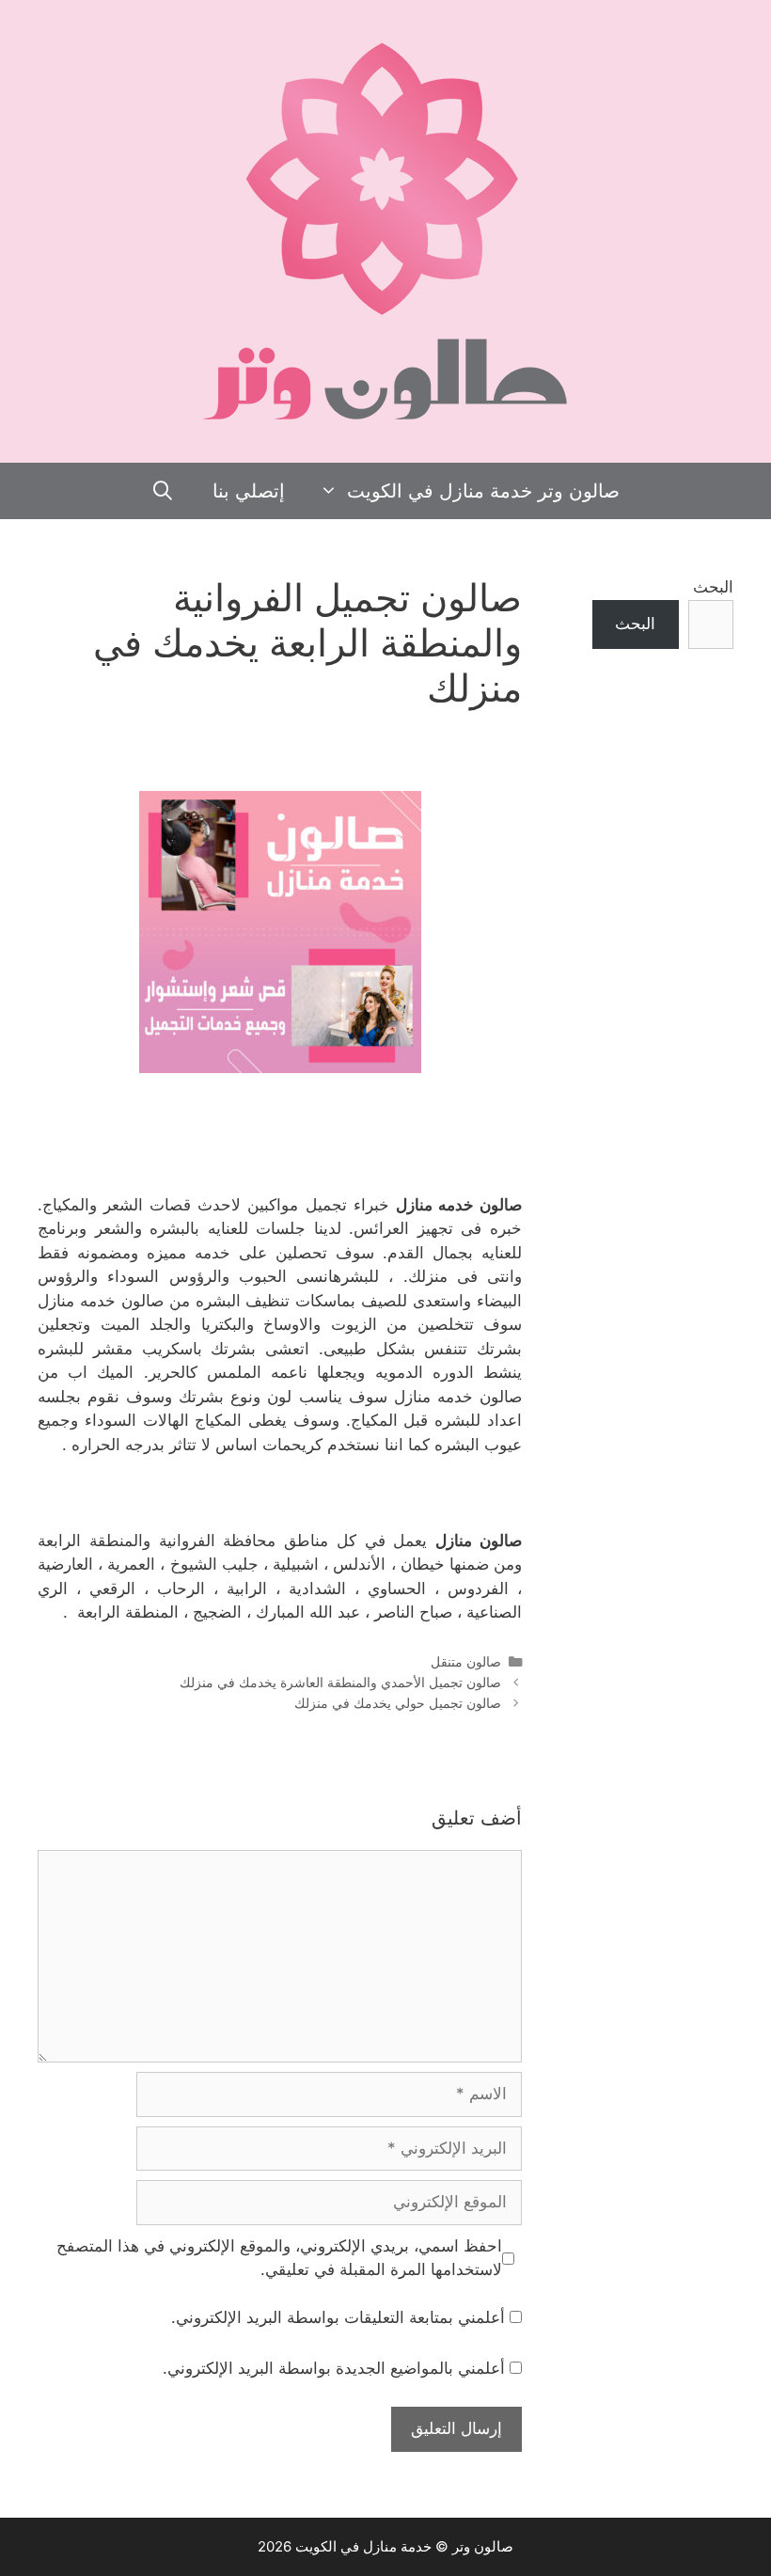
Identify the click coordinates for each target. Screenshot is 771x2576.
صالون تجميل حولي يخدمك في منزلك (398, 1703)
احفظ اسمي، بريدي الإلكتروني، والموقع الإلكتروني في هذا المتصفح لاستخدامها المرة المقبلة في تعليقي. (279, 2258)
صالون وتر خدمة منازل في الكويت (483, 491)
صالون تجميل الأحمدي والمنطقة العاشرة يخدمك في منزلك (340, 1682)
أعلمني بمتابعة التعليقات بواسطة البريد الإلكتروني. (338, 2317)
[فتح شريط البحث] (164, 491)
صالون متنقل (466, 1661)
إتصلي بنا (249, 491)
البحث (713, 587)
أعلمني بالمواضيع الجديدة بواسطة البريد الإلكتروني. (334, 2368)
